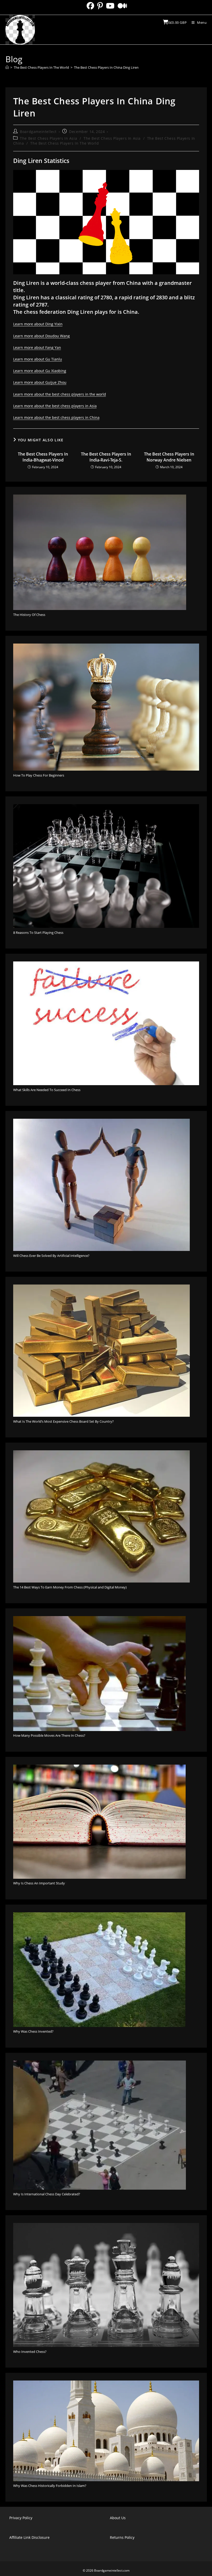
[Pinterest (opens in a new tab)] (100, 6)
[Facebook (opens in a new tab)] (90, 6)
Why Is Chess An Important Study (39, 1883)
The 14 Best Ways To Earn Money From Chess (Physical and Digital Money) (70, 1587)
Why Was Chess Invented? (33, 2031)
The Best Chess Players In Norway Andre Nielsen (169, 457)
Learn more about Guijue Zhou (40, 382)
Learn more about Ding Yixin (38, 324)
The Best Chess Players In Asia (48, 138)
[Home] (7, 67)
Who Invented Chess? (30, 2352)
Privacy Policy (21, 2518)
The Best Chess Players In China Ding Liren (106, 67)
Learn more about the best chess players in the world (60, 394)
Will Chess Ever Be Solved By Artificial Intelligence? (51, 1256)
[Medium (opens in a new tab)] (122, 6)
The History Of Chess (29, 615)
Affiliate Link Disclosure (29, 2537)
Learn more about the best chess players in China (56, 417)
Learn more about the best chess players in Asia (55, 406)
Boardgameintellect (38, 132)
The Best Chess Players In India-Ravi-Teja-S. (106, 457)
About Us (118, 2518)
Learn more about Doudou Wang (41, 336)
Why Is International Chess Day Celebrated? (47, 2194)
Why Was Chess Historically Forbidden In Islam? (50, 2486)
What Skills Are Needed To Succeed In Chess (47, 1090)
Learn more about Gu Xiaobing (40, 371)
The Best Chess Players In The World (65, 143)
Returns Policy (122, 2537)
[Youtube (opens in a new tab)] (110, 6)
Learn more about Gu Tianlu (38, 359)
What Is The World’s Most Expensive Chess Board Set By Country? (63, 1421)
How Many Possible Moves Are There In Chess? (49, 1735)
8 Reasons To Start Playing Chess (38, 933)
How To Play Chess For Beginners (39, 775)
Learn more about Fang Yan (37, 347)
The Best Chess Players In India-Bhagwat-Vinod (43, 457)
